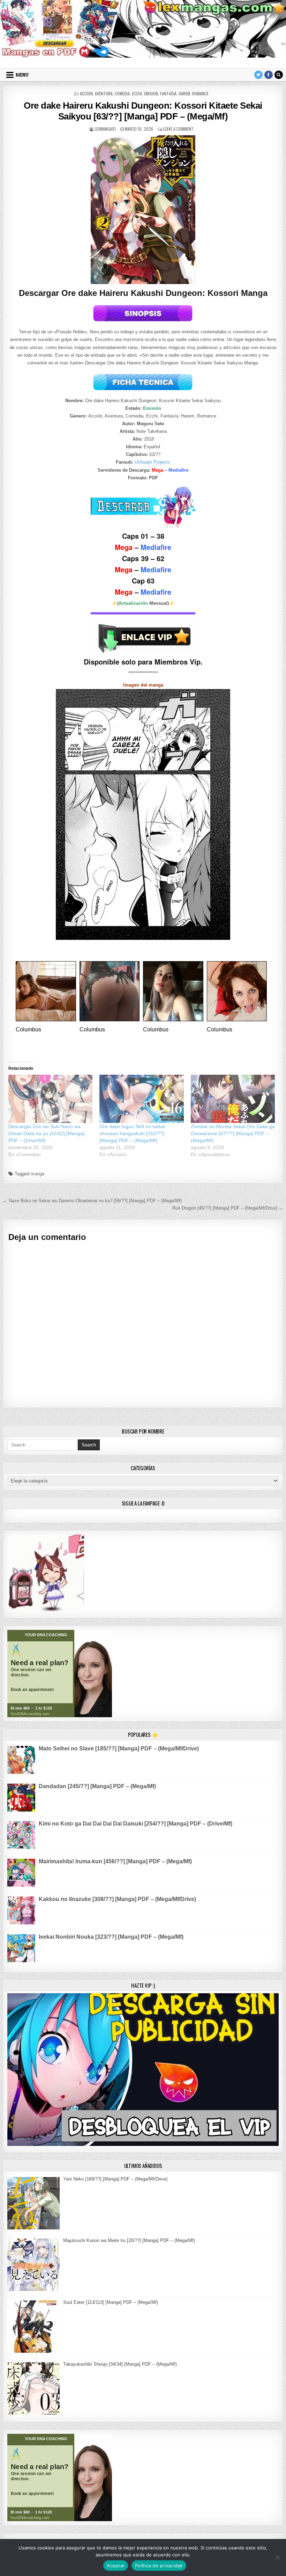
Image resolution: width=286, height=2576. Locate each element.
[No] (277, 2557)
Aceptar (116, 2566)
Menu (22, 75)
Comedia (122, 93)
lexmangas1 (105, 129)
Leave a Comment (178, 129)
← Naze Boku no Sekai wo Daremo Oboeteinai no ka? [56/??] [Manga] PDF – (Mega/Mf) (92, 1201)
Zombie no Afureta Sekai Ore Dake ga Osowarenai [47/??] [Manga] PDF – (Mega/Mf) (233, 1133)
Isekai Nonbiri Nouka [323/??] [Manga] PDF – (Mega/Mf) (111, 1937)
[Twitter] (258, 75)
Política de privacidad (159, 2566)
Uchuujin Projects (152, 462)
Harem (184, 93)
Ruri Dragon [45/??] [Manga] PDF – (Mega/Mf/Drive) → (228, 1208)
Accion (86, 93)
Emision (151, 93)
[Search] (279, 75)
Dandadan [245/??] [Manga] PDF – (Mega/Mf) (97, 1786)
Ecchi (137, 93)
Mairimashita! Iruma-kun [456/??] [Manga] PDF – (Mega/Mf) (115, 1861)
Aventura (104, 93)
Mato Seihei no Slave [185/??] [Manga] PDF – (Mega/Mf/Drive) (119, 1748)
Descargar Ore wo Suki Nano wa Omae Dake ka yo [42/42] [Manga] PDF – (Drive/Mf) (46, 1133)
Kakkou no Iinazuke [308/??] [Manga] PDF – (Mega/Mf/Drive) (117, 1899)
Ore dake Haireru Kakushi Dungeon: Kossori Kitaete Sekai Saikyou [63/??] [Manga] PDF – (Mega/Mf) (143, 111)
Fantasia (168, 93)
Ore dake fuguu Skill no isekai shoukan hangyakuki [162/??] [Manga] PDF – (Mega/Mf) (132, 1133)
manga (37, 1174)
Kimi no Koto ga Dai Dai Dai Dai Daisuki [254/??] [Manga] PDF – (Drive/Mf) (136, 1824)
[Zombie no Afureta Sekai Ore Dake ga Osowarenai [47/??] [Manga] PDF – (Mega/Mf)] (233, 1099)
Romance (200, 93)
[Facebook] (269, 75)
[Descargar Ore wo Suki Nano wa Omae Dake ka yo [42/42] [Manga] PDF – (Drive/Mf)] (50, 1099)
